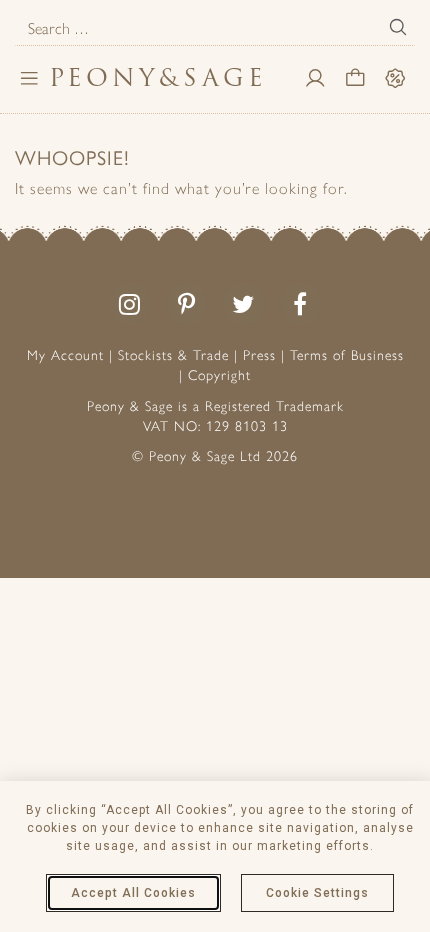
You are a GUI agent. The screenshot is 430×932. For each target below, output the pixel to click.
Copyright (219, 375)
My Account (65, 355)
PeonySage (158, 77)
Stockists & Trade (173, 355)
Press (259, 355)
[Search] (397, 27)
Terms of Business (347, 355)
